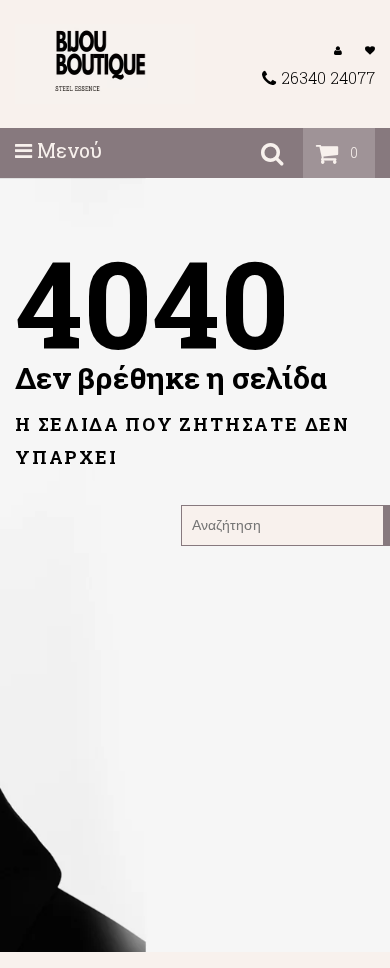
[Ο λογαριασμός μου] (338, 49)
